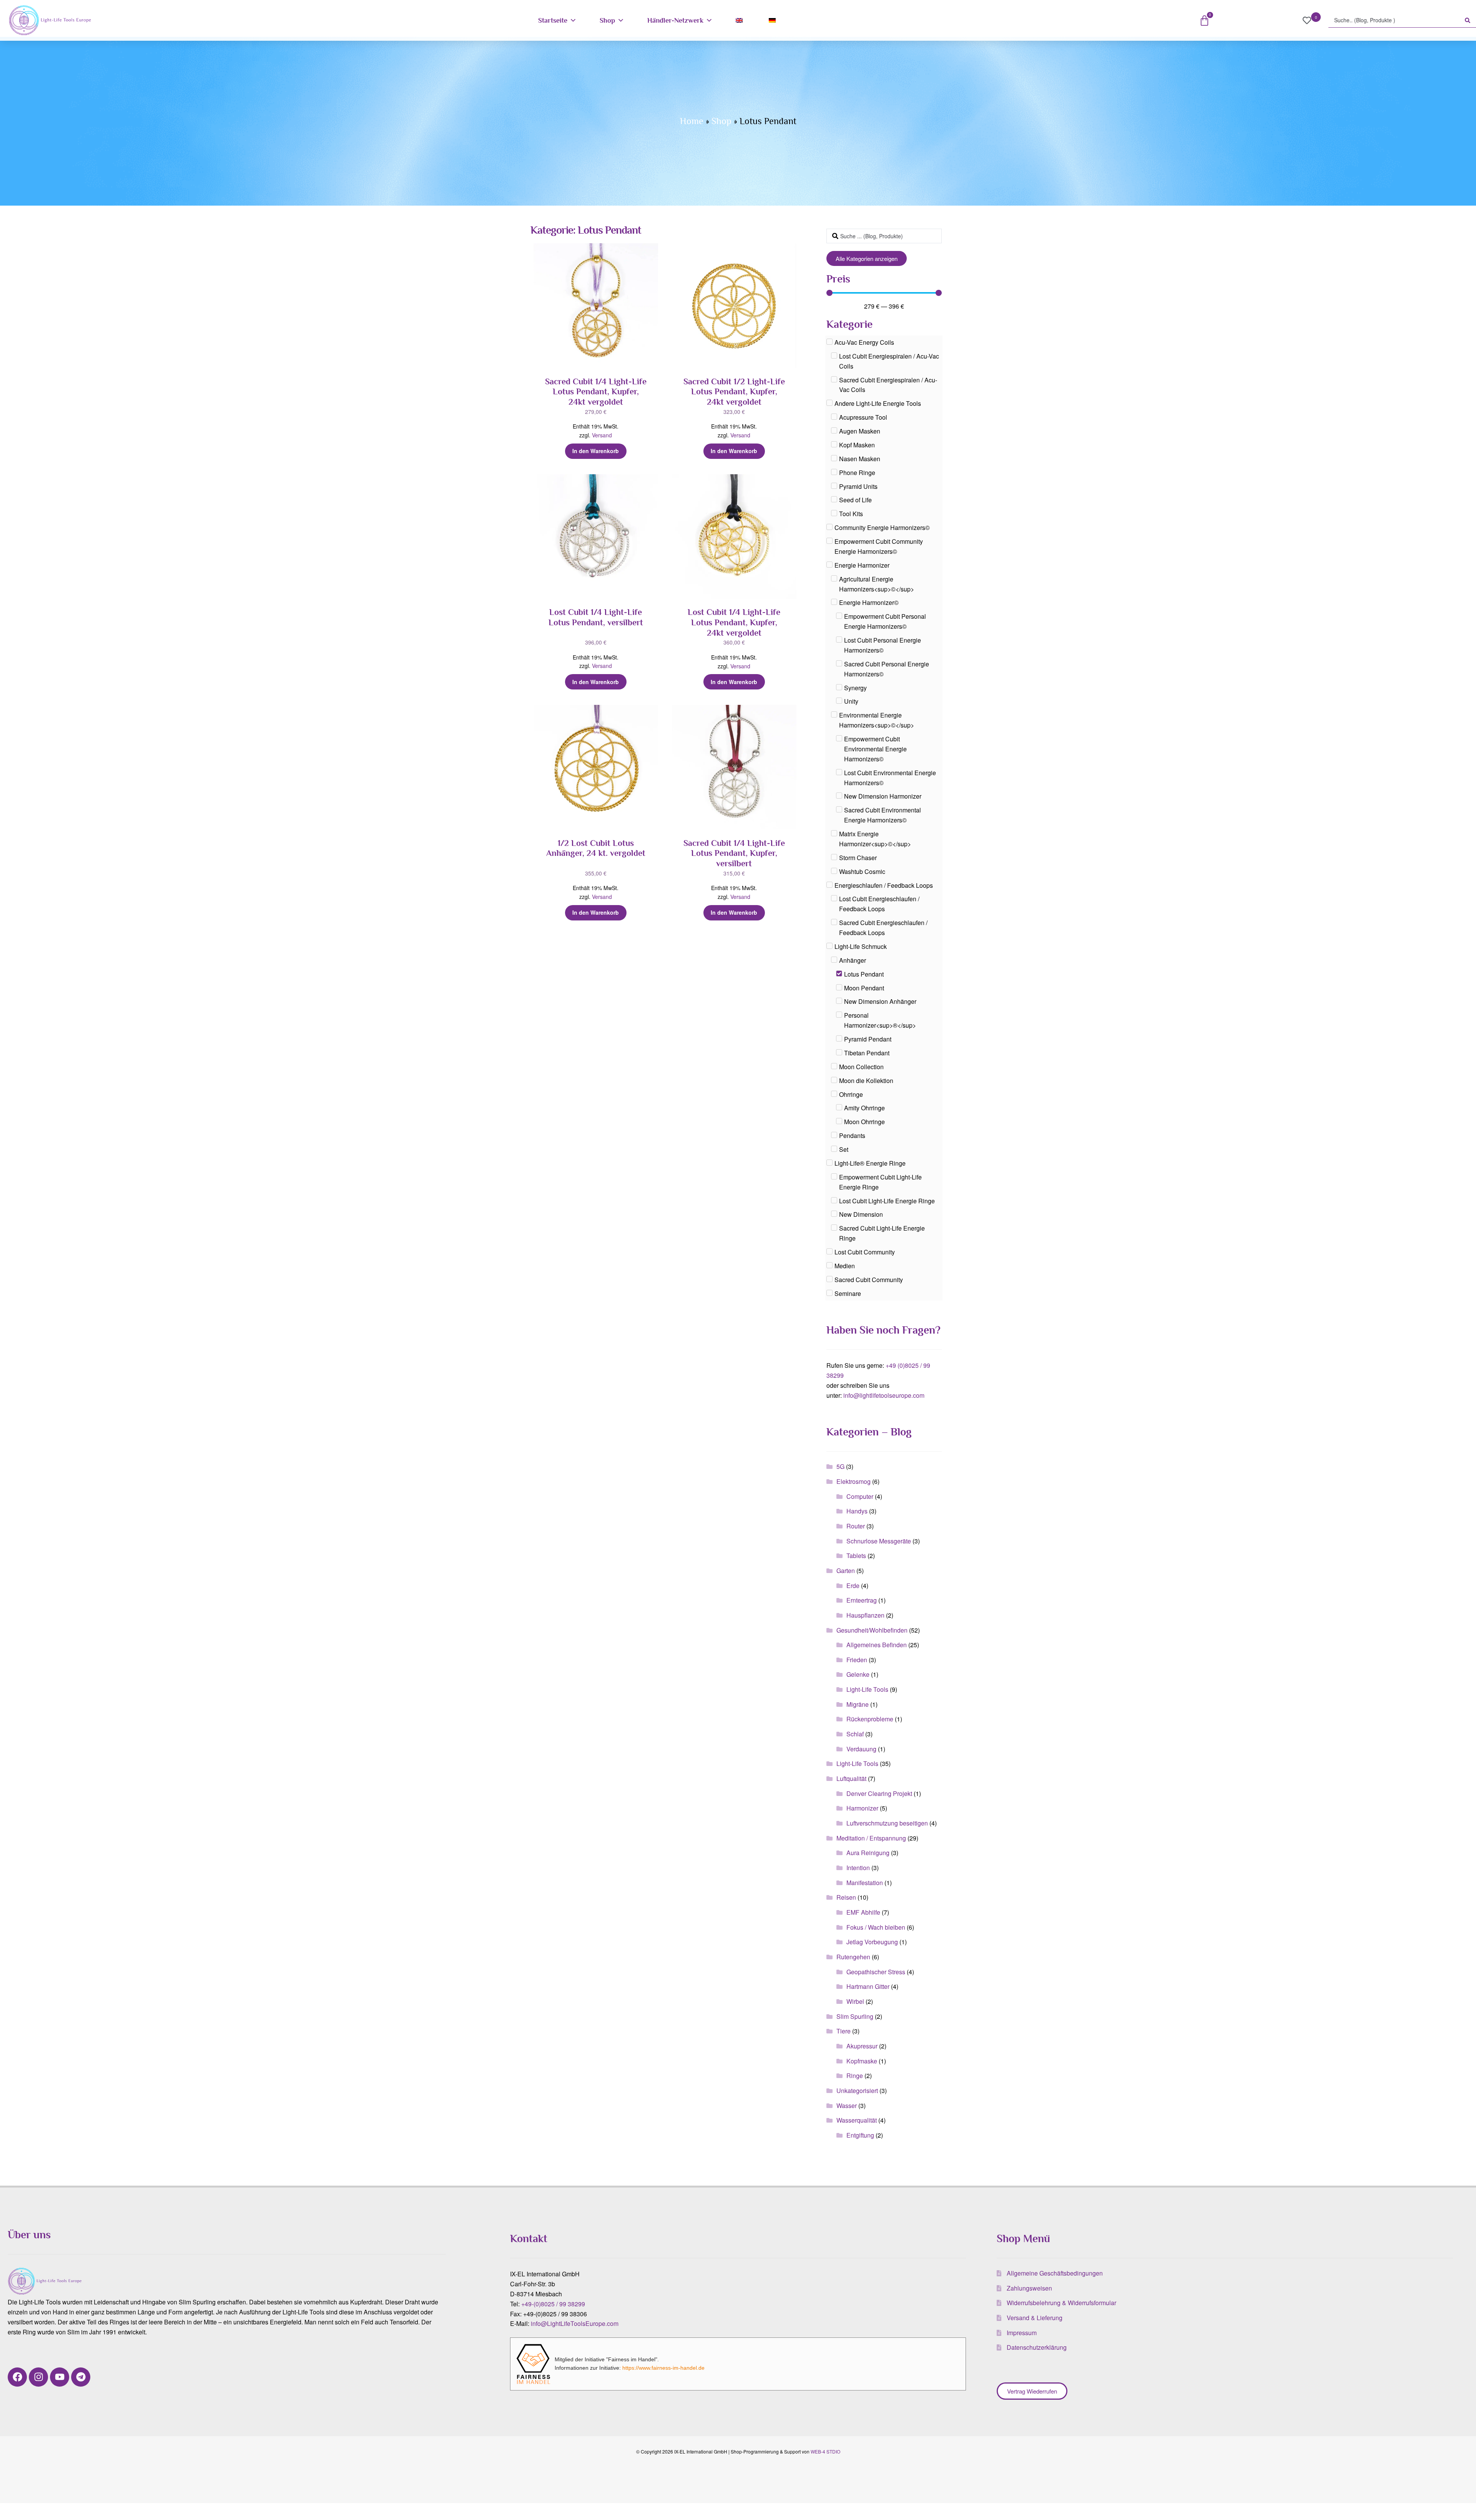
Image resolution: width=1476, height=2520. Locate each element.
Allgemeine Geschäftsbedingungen (1055, 2273)
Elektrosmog (854, 1481)
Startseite (553, 20)
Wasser (847, 2106)
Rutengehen (853, 1957)
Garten (846, 1571)
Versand (602, 435)
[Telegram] (81, 2377)
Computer (860, 1496)
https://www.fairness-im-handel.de (663, 2368)
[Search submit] (1468, 20)
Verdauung (861, 1749)
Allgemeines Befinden (877, 1645)
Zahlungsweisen (1029, 2288)
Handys (857, 1511)
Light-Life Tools (867, 1689)
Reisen (846, 1897)
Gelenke (858, 1674)
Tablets (856, 1556)
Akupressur (862, 2046)
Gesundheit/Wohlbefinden (872, 1630)
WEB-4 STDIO (825, 2451)
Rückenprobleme (870, 1719)
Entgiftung (860, 2135)
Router (856, 1526)
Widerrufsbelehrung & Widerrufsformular (1061, 2303)
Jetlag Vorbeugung (872, 1942)
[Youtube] (60, 2377)
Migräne (858, 1704)
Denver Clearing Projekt (879, 1793)
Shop (607, 20)
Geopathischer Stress (876, 1972)
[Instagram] (38, 2377)
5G (840, 1466)
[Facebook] (17, 2377)
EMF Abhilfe (863, 1912)
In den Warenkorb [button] (596, 451)
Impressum (1022, 2333)
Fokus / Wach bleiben (876, 1927)
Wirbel (855, 2001)
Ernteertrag (862, 1600)
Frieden (857, 1660)
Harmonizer (862, 1808)
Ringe (855, 2076)
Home (692, 121)
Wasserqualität (857, 2120)
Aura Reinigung (868, 1853)
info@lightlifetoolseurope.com (884, 1395)
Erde (853, 1586)
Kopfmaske (862, 2061)
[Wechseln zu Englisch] (741, 20)
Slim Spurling (855, 2016)
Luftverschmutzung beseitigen (887, 1823)
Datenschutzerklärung (1037, 2347)
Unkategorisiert (857, 2091)
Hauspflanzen (865, 1615)
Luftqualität (851, 1778)
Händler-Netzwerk (675, 20)
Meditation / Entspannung (871, 1838)
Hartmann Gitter (868, 1986)
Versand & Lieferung (1035, 2318)
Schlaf (855, 1734)
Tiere (844, 2031)
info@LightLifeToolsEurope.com (575, 2323)
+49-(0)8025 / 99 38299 (553, 2304)
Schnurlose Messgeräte (879, 1541)
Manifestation (865, 1883)
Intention (858, 1868)
